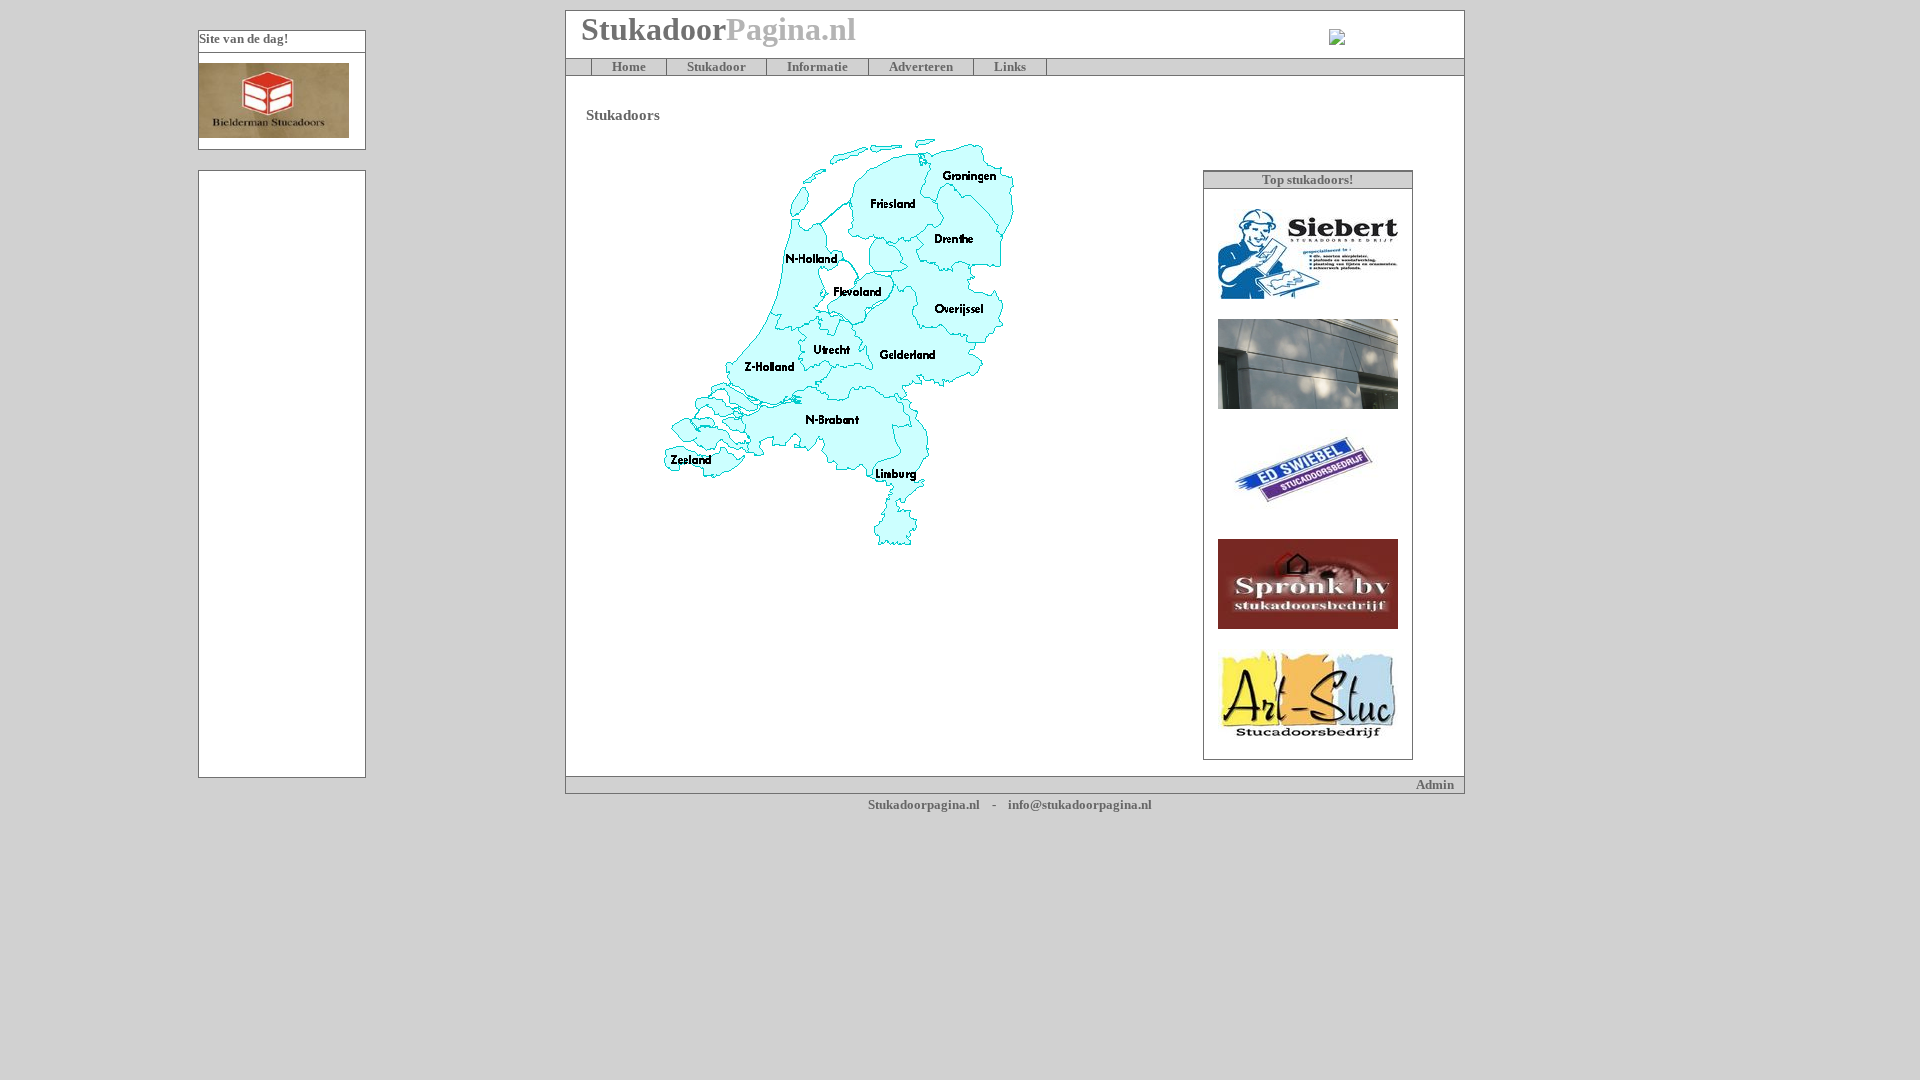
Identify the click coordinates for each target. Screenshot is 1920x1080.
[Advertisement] (282, 474)
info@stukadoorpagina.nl (1080, 804)
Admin (1435, 784)
